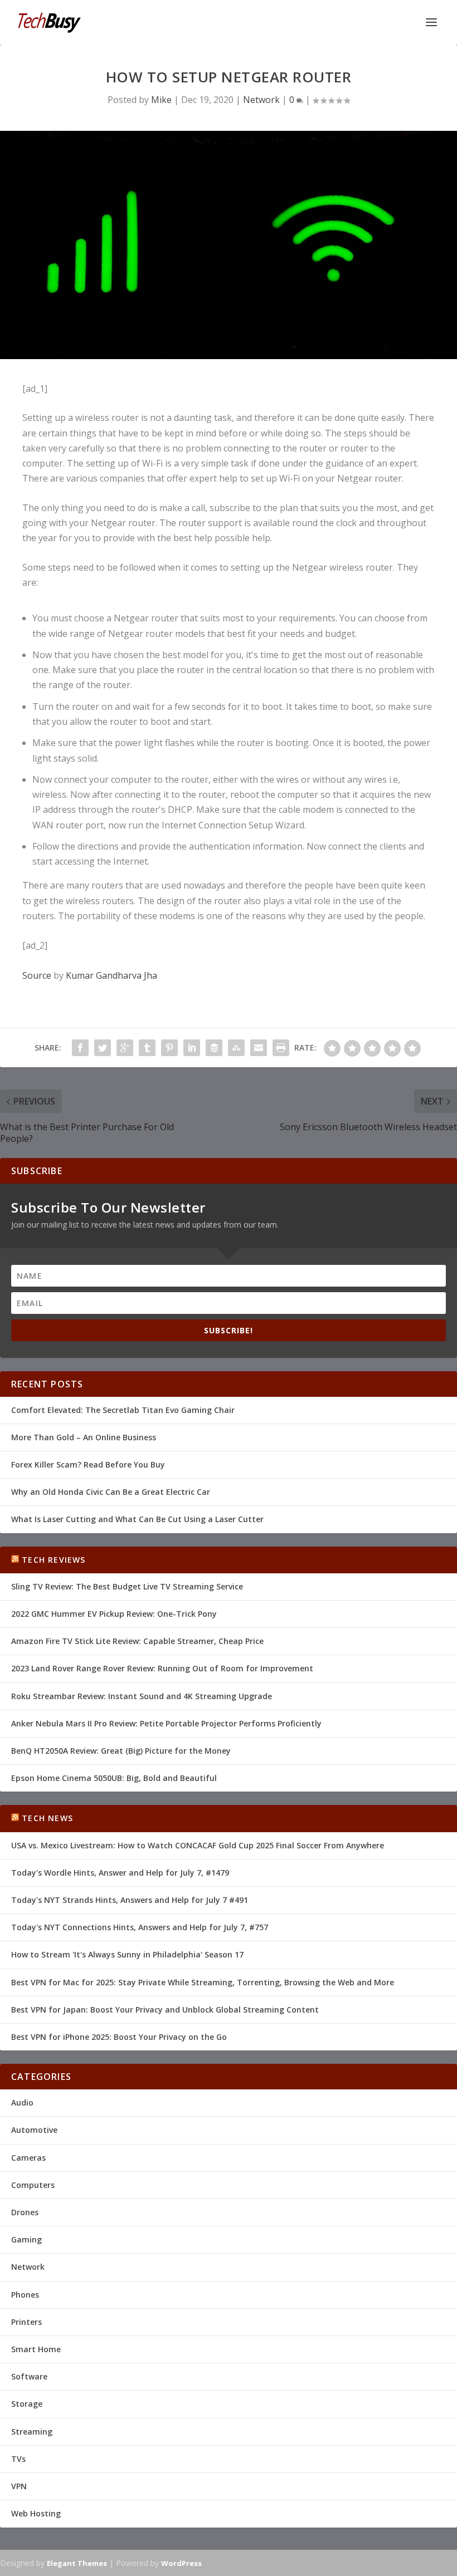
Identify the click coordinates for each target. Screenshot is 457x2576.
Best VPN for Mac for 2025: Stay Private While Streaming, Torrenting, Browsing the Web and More (203, 1982)
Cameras (28, 2158)
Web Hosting (36, 2513)
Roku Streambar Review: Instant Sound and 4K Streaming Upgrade (142, 1696)
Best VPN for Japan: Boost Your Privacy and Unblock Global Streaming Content (165, 2010)
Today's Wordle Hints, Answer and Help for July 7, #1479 (120, 1873)
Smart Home (36, 2349)
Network (261, 100)
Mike (161, 100)
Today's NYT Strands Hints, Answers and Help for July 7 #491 (130, 1900)
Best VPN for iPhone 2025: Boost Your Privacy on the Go (119, 2037)
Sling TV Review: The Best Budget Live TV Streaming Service (127, 1586)
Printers (26, 2322)
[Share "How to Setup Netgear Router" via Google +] (125, 1048)
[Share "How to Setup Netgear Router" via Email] (259, 1048)
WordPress (181, 2563)
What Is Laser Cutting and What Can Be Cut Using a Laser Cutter (137, 1519)
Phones (25, 2295)
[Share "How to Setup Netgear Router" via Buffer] (214, 1048)
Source (37, 975)
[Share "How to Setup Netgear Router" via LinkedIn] (192, 1048)
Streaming (32, 2432)
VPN (19, 2486)
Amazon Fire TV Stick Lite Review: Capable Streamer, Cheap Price (137, 1641)
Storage (27, 2404)
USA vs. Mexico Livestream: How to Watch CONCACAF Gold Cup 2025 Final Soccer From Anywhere (198, 1845)
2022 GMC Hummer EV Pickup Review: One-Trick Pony (114, 1614)
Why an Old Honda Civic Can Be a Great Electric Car (111, 1492)
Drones (25, 2212)
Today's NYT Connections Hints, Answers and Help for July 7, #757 (140, 1927)
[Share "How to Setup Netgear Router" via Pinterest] (169, 1048)
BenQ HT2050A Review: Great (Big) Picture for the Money (121, 1751)
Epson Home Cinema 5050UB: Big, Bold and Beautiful (114, 1778)
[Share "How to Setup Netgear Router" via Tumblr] (147, 1048)
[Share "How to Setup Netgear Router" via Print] (281, 1048)
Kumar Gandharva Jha (111, 975)
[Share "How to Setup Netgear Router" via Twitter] (103, 1048)
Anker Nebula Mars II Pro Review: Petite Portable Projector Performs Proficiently (166, 1723)
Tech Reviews (54, 1560)
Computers (33, 2185)
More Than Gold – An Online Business (84, 1437)
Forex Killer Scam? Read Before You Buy (88, 1464)
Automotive (34, 2130)
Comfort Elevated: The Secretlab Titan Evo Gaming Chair (123, 1410)
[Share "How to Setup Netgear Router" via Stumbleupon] (236, 1048)
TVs (18, 2459)
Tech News (47, 1818)
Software (29, 2376)
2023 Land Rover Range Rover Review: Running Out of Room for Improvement (162, 1668)
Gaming (26, 2239)
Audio (22, 2102)
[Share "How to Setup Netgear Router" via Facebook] (80, 1048)
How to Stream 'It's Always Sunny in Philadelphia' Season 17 (127, 1954)
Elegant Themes (77, 2563)
